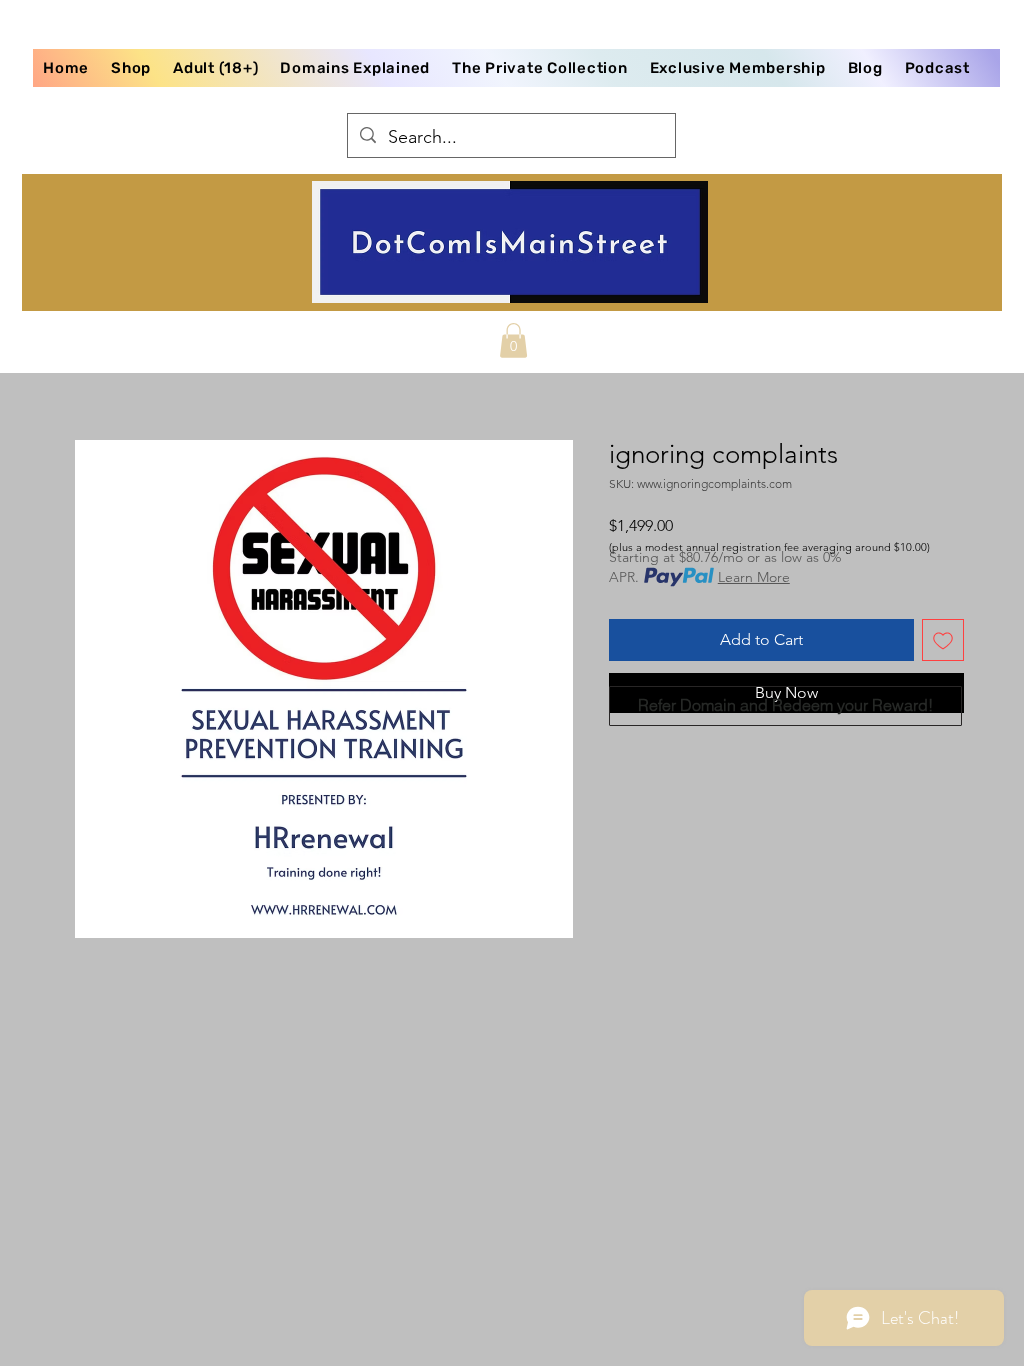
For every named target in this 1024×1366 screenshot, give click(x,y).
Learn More (754, 577)
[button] (513, 340)
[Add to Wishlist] (943, 640)
